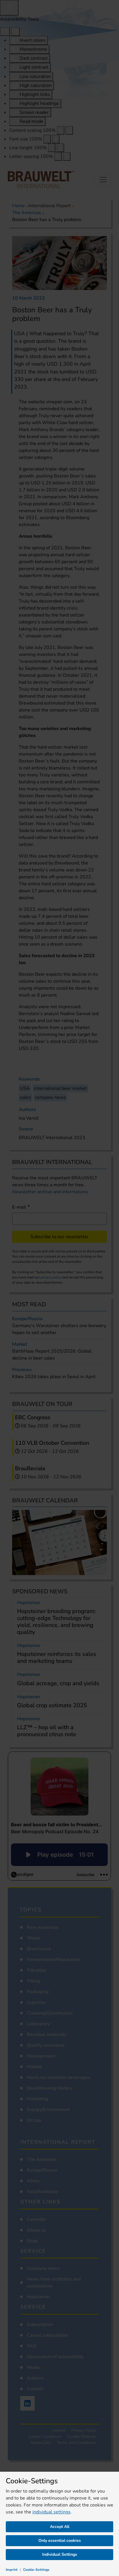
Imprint (12, 2570)
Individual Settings (60, 2554)
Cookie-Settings (36, 2570)
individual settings (51, 2512)
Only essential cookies (60, 2541)
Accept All (60, 2527)
